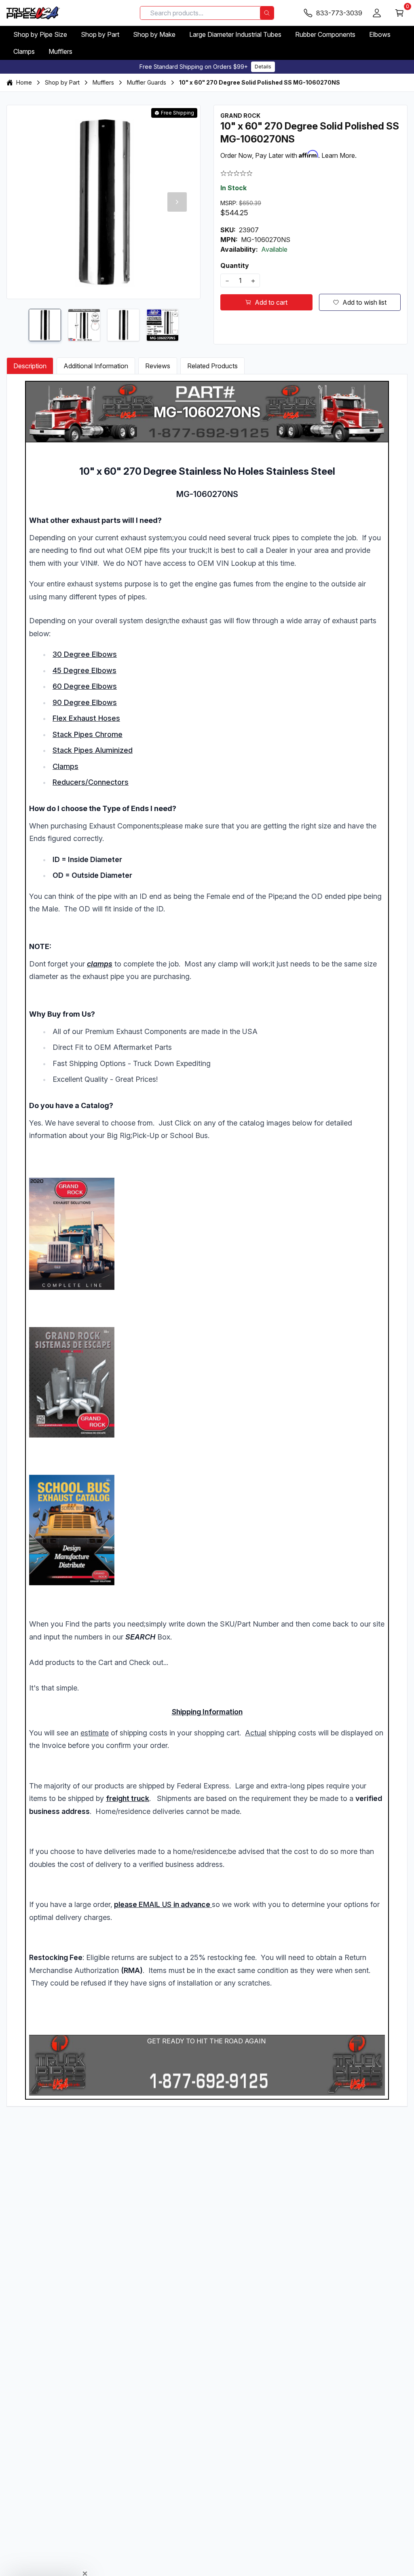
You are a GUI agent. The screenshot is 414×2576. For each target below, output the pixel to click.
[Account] (377, 13)
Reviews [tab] (158, 366)
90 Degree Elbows (85, 702)
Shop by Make (154, 34)
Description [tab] (30, 366)
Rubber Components (325, 34)
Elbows (380, 34)
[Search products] (267, 13)
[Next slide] (177, 202)
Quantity (235, 265)
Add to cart (271, 302)
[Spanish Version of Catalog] (207, 1382)
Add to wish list (364, 302)
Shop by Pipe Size (40, 34)
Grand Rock (240, 116)
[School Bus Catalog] (207, 1530)
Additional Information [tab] (96, 366)
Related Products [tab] (212, 366)
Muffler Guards (147, 82)
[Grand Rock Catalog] (207, 1234)
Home (24, 82)
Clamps (24, 51)
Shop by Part (100, 34)
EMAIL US (155, 1904)
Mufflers (60, 51)
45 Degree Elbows (84, 670)
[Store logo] (33, 13)
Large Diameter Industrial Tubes (235, 34)
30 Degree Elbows (85, 654)
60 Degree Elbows (85, 686)
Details (263, 67)
